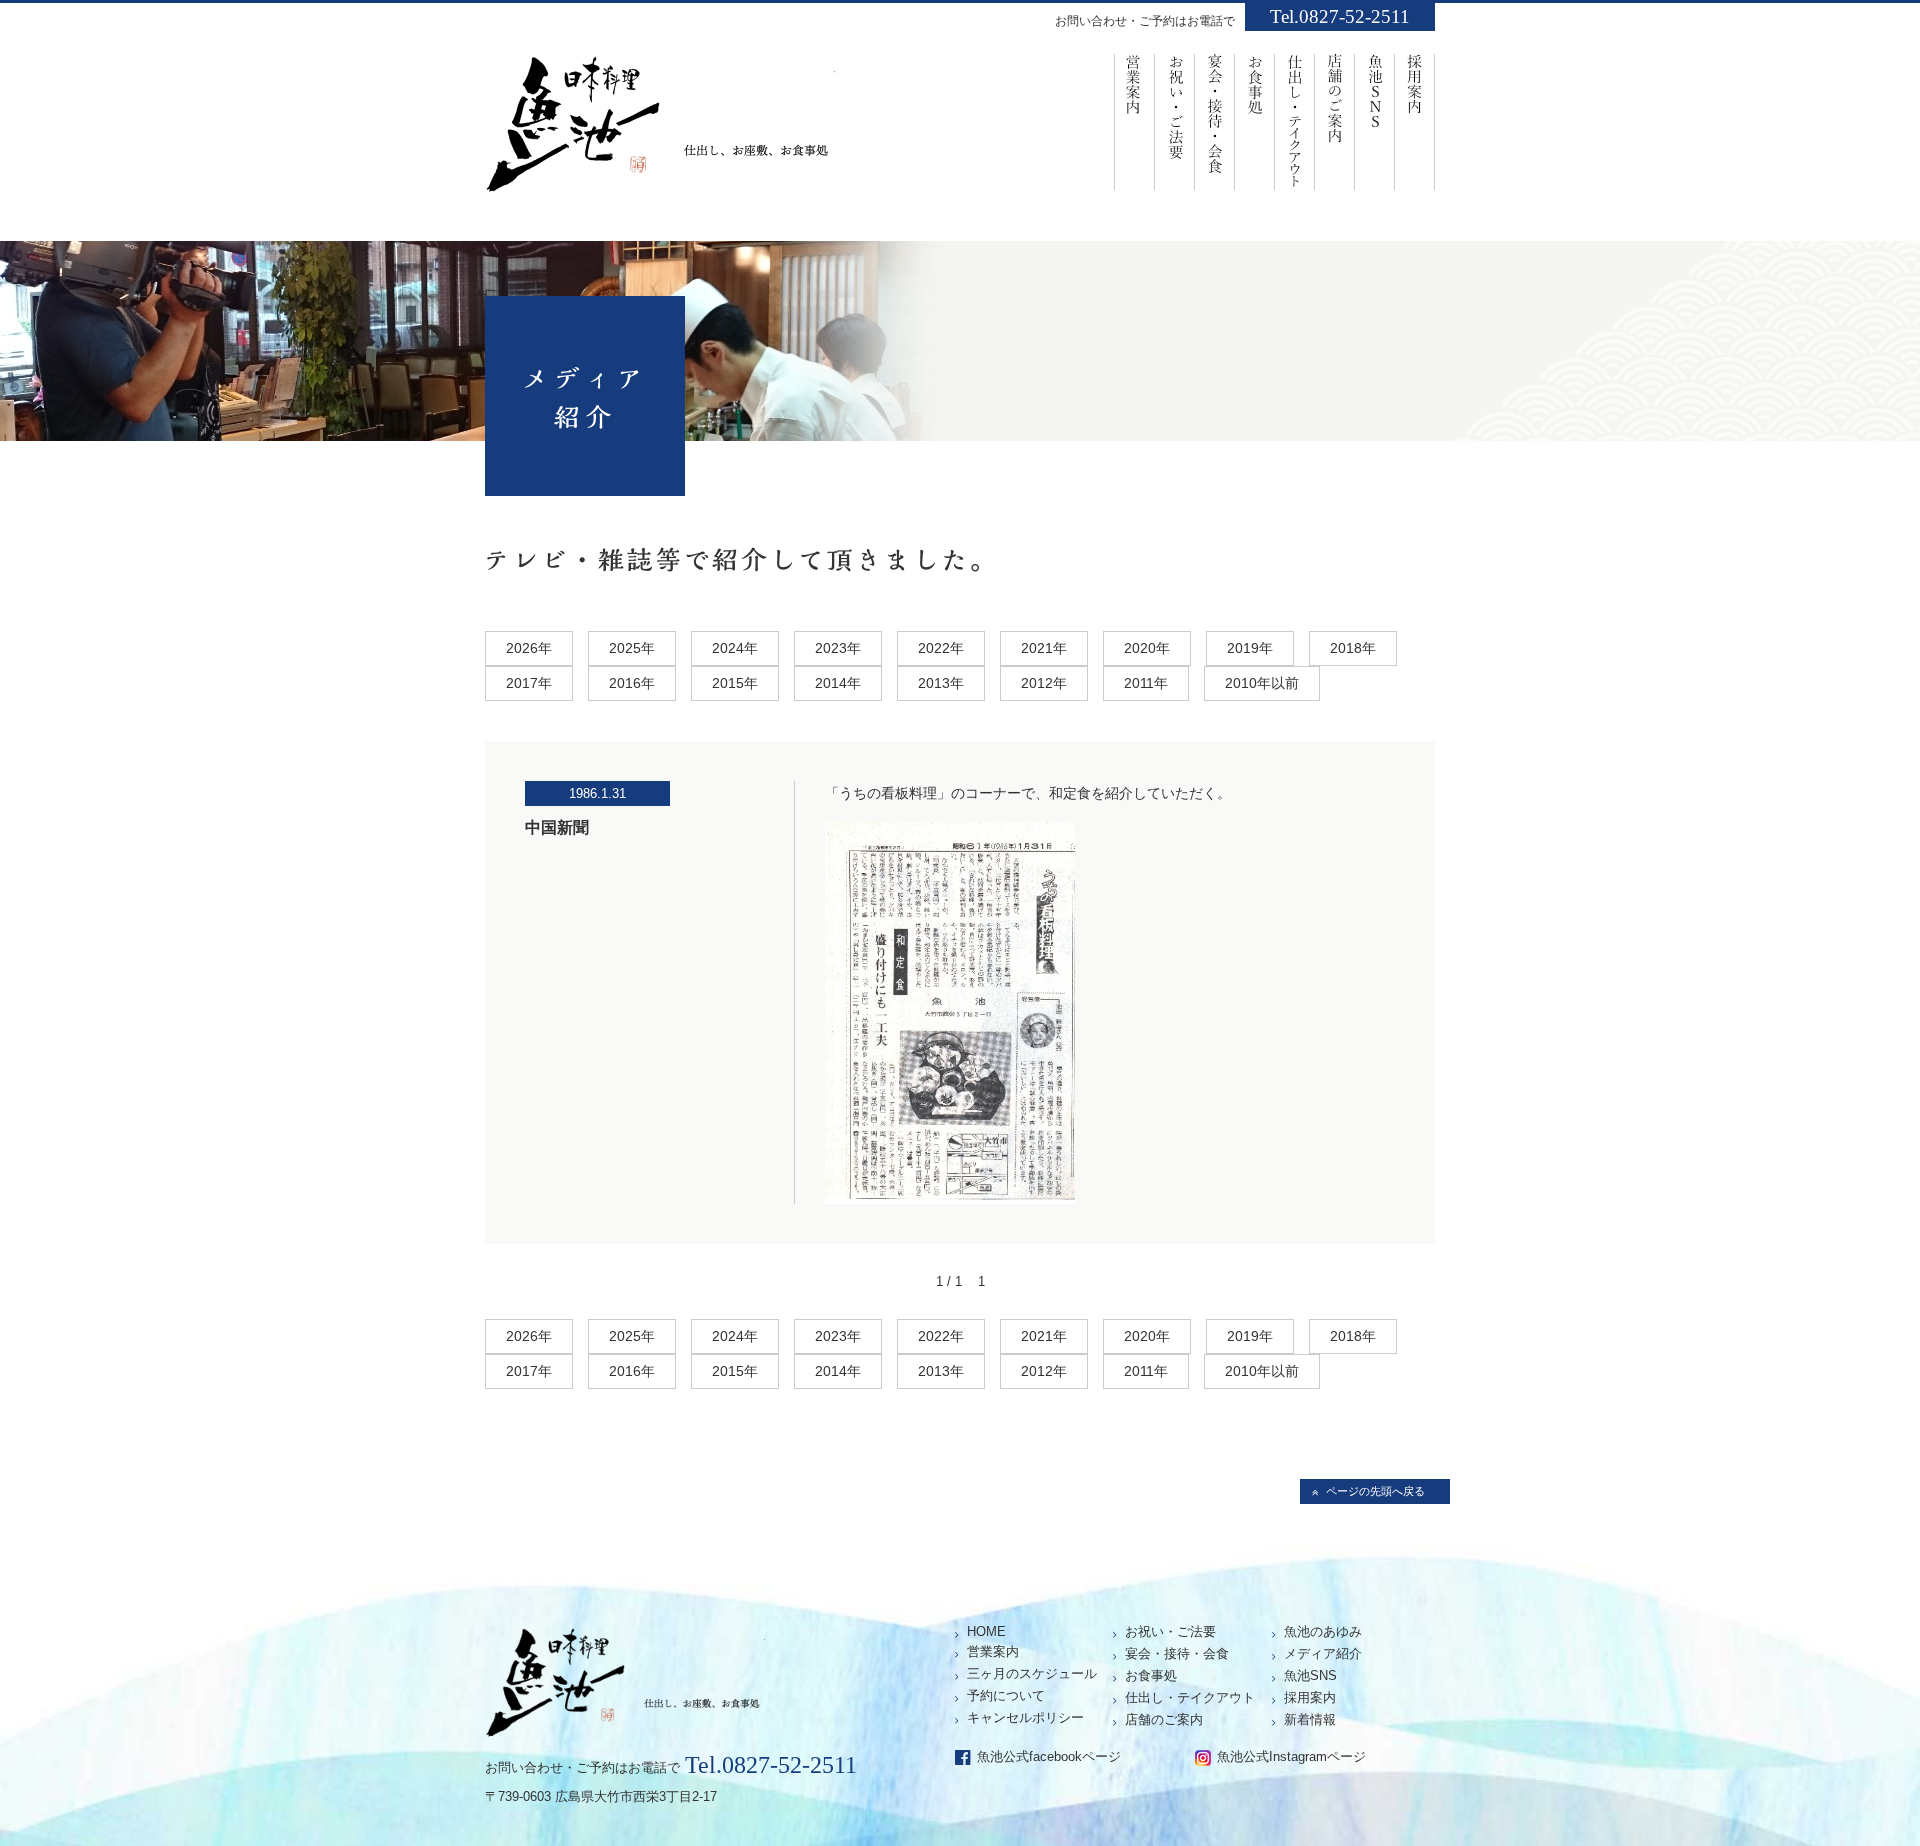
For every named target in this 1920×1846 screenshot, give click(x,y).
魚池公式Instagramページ (1291, 1756)
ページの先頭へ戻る (1375, 1491)
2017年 (529, 683)
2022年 (941, 648)
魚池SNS (1375, 120)
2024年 (735, 648)
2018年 (1353, 648)
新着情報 (1310, 1719)
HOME (986, 1631)
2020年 (1147, 648)
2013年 (941, 683)
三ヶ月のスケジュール (1032, 1673)
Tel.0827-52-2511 (1340, 16)
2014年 (838, 683)
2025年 (632, 648)
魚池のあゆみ (1323, 1631)
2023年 (838, 648)
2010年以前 (1262, 683)
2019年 (1250, 648)
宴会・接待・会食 (1215, 120)
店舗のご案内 (1335, 120)
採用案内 (1415, 120)
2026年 (529, 648)
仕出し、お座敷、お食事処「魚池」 (660, 131)
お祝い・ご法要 (1175, 120)
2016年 (632, 683)
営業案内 (1134, 120)
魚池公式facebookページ (1049, 1756)
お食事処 (1255, 120)
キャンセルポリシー (1025, 1717)
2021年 (1044, 648)
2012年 (1044, 683)
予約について (1006, 1695)
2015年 (735, 683)
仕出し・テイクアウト (1190, 1697)
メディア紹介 (1323, 1653)
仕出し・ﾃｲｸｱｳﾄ (1295, 120)
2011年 (1146, 683)
